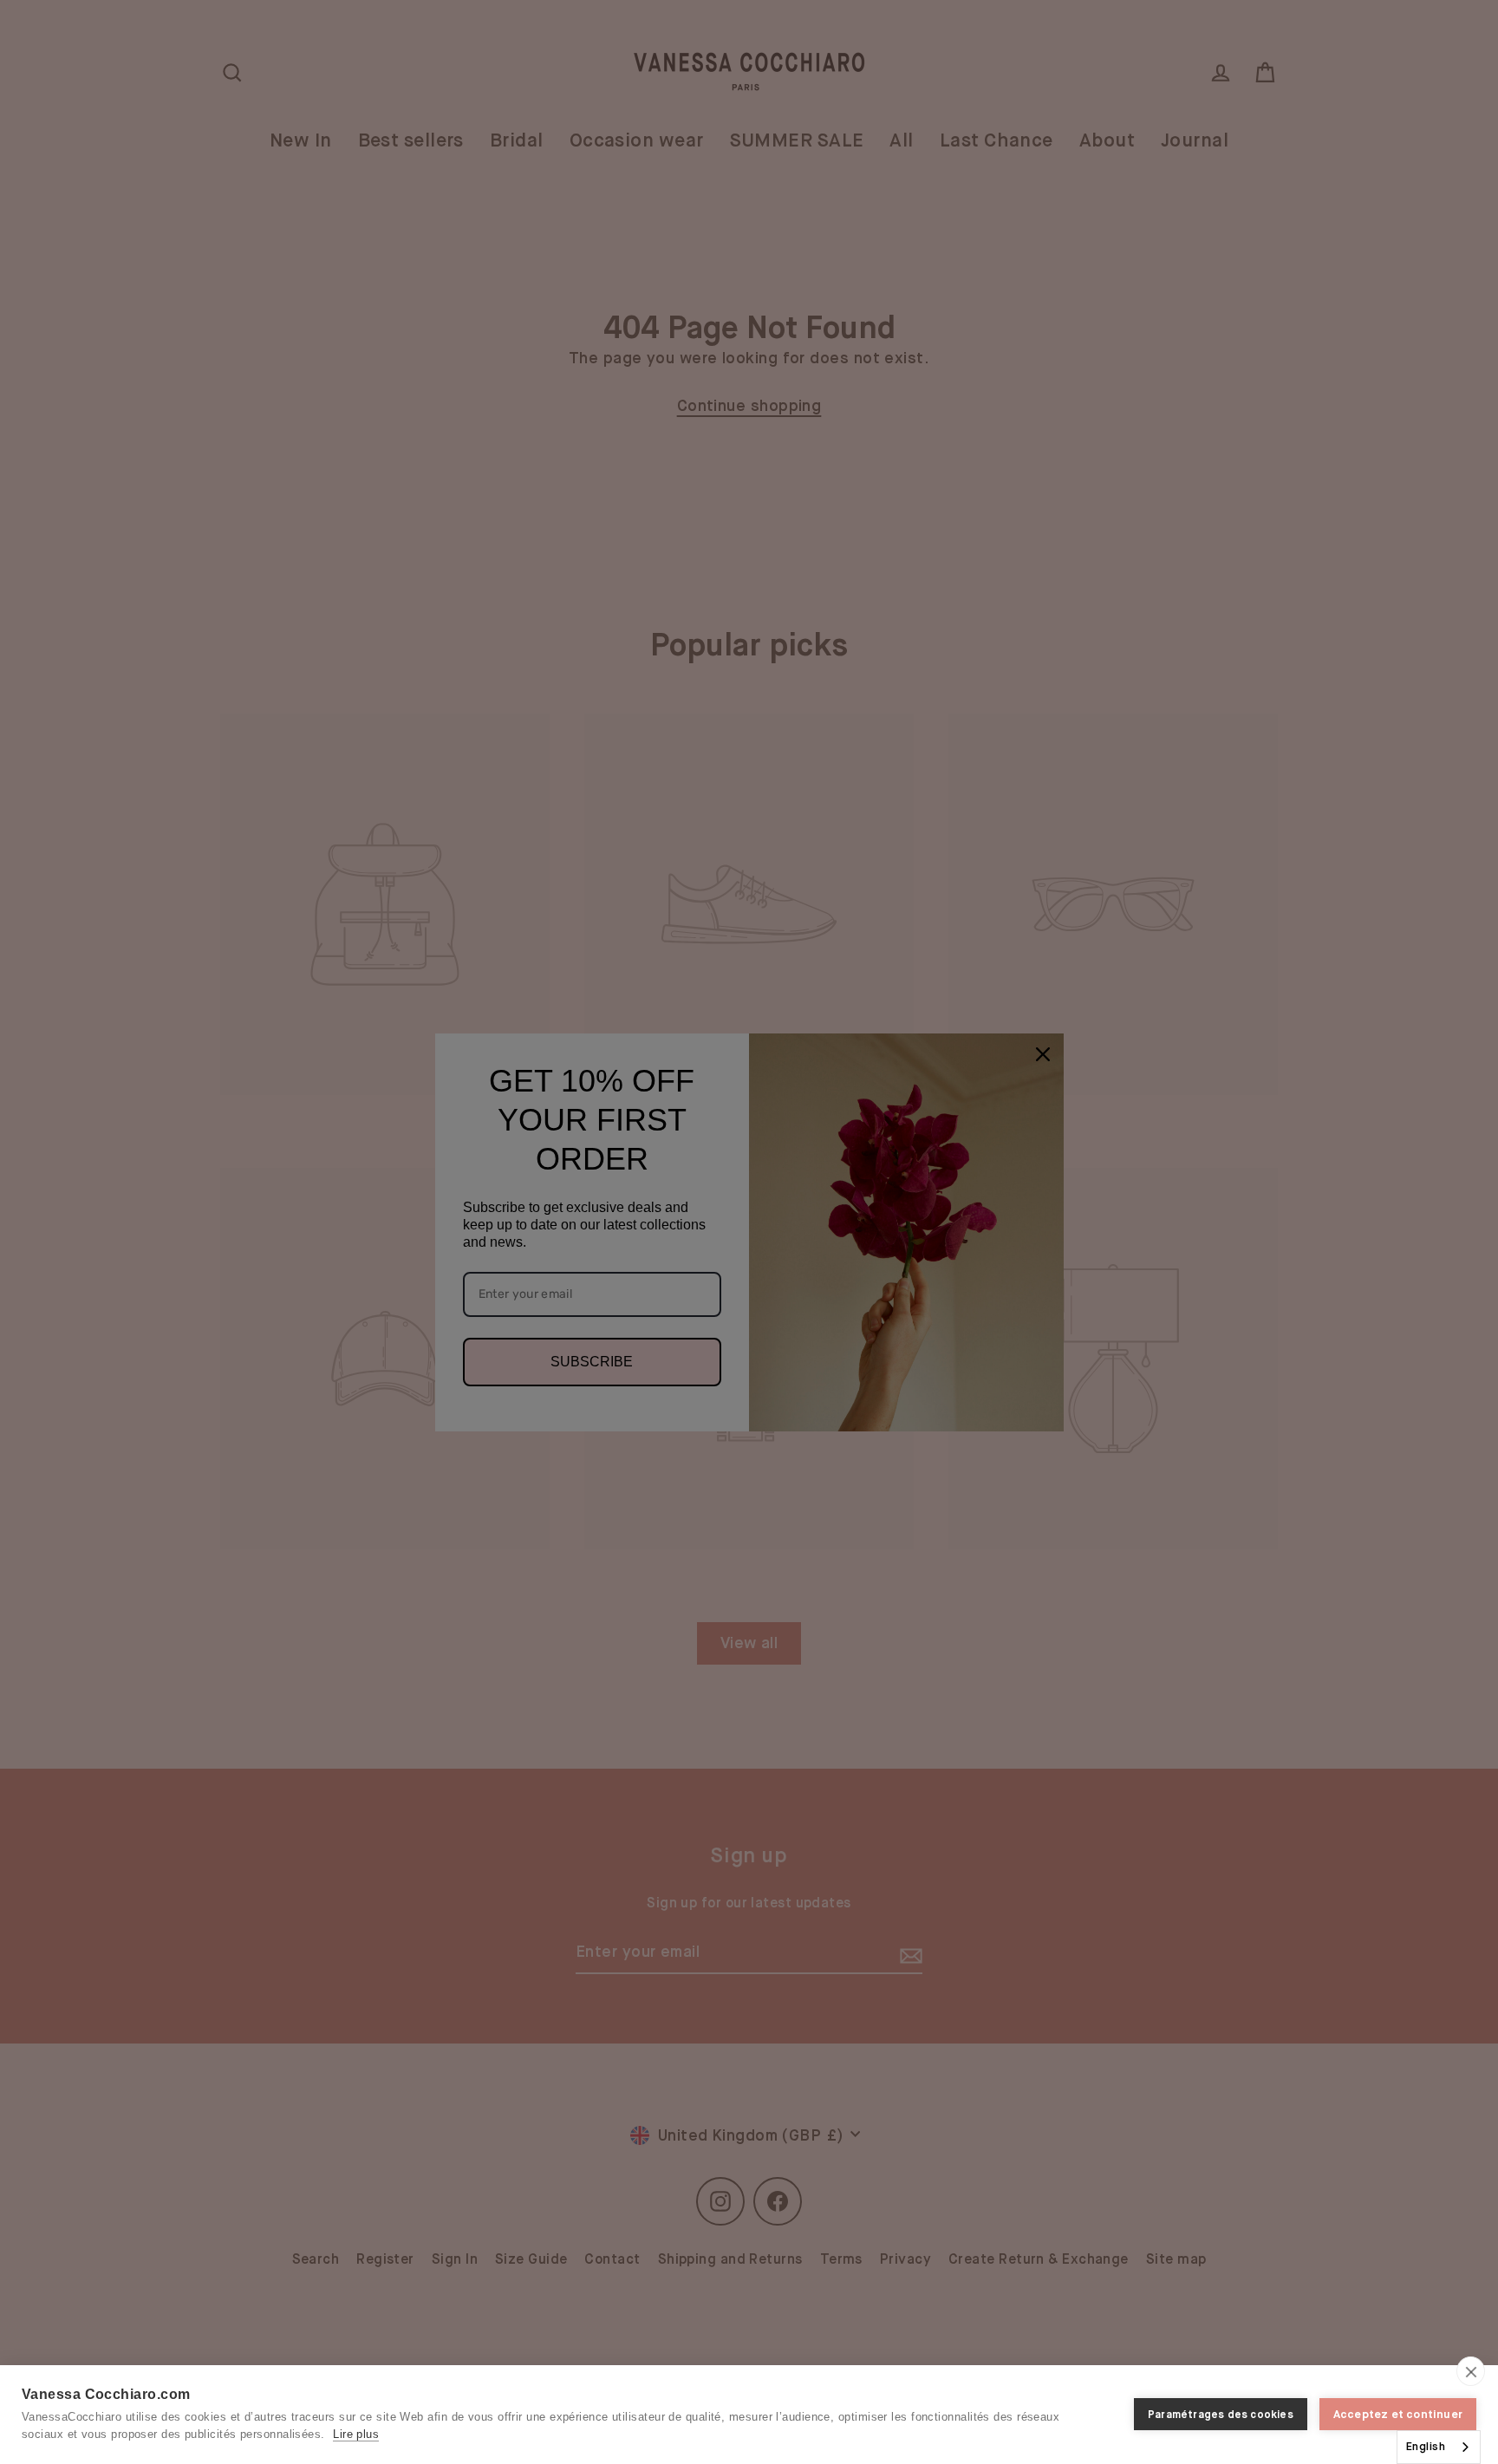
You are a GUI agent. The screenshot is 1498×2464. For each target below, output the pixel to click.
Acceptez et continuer (1398, 2414)
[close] (1471, 2371)
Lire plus (356, 2434)
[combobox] (1439, 2447)
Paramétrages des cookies (1221, 2415)
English (1426, 2446)
